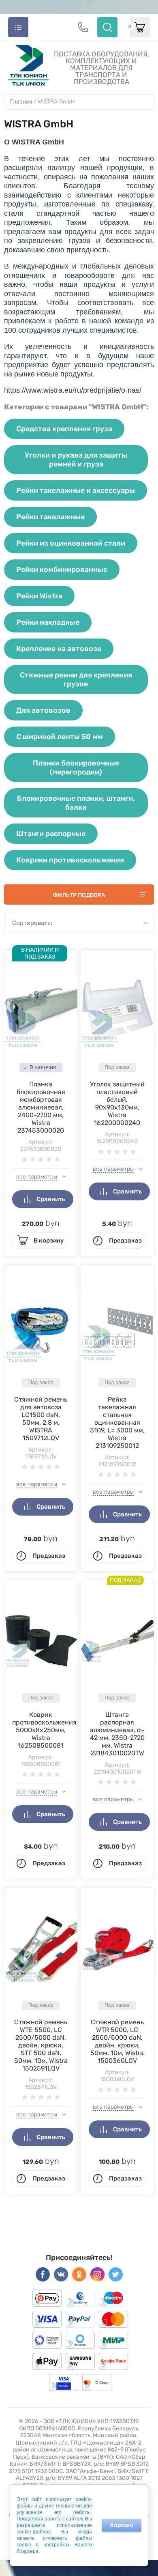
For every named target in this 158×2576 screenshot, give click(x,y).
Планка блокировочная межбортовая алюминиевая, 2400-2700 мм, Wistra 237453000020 (41, 1107)
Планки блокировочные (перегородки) (76, 768)
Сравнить (51, 1199)
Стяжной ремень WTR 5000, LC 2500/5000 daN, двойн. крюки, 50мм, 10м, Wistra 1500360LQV (117, 2041)
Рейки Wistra (39, 596)
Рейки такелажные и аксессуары (76, 490)
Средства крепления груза (64, 429)
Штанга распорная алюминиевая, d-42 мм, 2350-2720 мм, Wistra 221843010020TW (117, 1734)
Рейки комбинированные (62, 570)
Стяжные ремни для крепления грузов (76, 679)
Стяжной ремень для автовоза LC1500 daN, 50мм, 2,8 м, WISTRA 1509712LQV (41, 1419)
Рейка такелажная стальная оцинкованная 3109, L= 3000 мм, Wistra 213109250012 (117, 1422)
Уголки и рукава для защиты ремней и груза (76, 460)
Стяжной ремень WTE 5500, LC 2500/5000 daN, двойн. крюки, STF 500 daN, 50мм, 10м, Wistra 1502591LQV (41, 2045)
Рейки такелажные (50, 517)
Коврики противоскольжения (70, 860)
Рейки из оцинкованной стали (71, 543)
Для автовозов (43, 710)
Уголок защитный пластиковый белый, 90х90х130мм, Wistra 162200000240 (117, 1103)
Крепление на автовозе (59, 649)
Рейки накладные (48, 622)
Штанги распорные (51, 834)
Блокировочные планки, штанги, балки (76, 803)
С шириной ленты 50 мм (60, 737)
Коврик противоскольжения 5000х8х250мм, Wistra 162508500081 (44, 1730)
